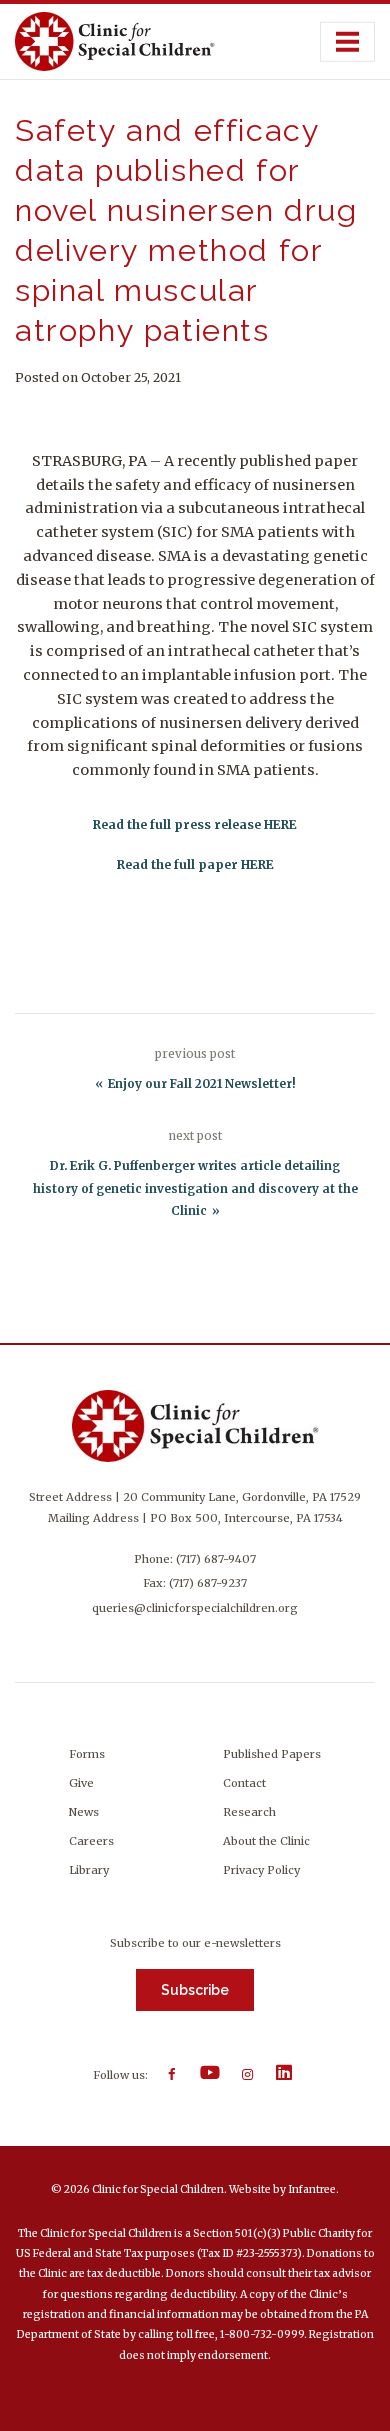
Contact (244, 1783)
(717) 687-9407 (216, 1559)
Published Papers (272, 1754)
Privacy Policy (261, 1870)
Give (81, 1783)
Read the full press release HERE (195, 824)
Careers (91, 1841)
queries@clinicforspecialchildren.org (195, 1608)
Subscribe (195, 1990)
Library (89, 1870)
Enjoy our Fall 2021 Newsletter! (202, 1084)
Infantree (312, 2189)
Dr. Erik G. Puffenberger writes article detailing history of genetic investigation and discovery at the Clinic (195, 1188)
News (84, 1812)
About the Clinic (266, 1841)
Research (249, 1812)
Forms (87, 1754)
